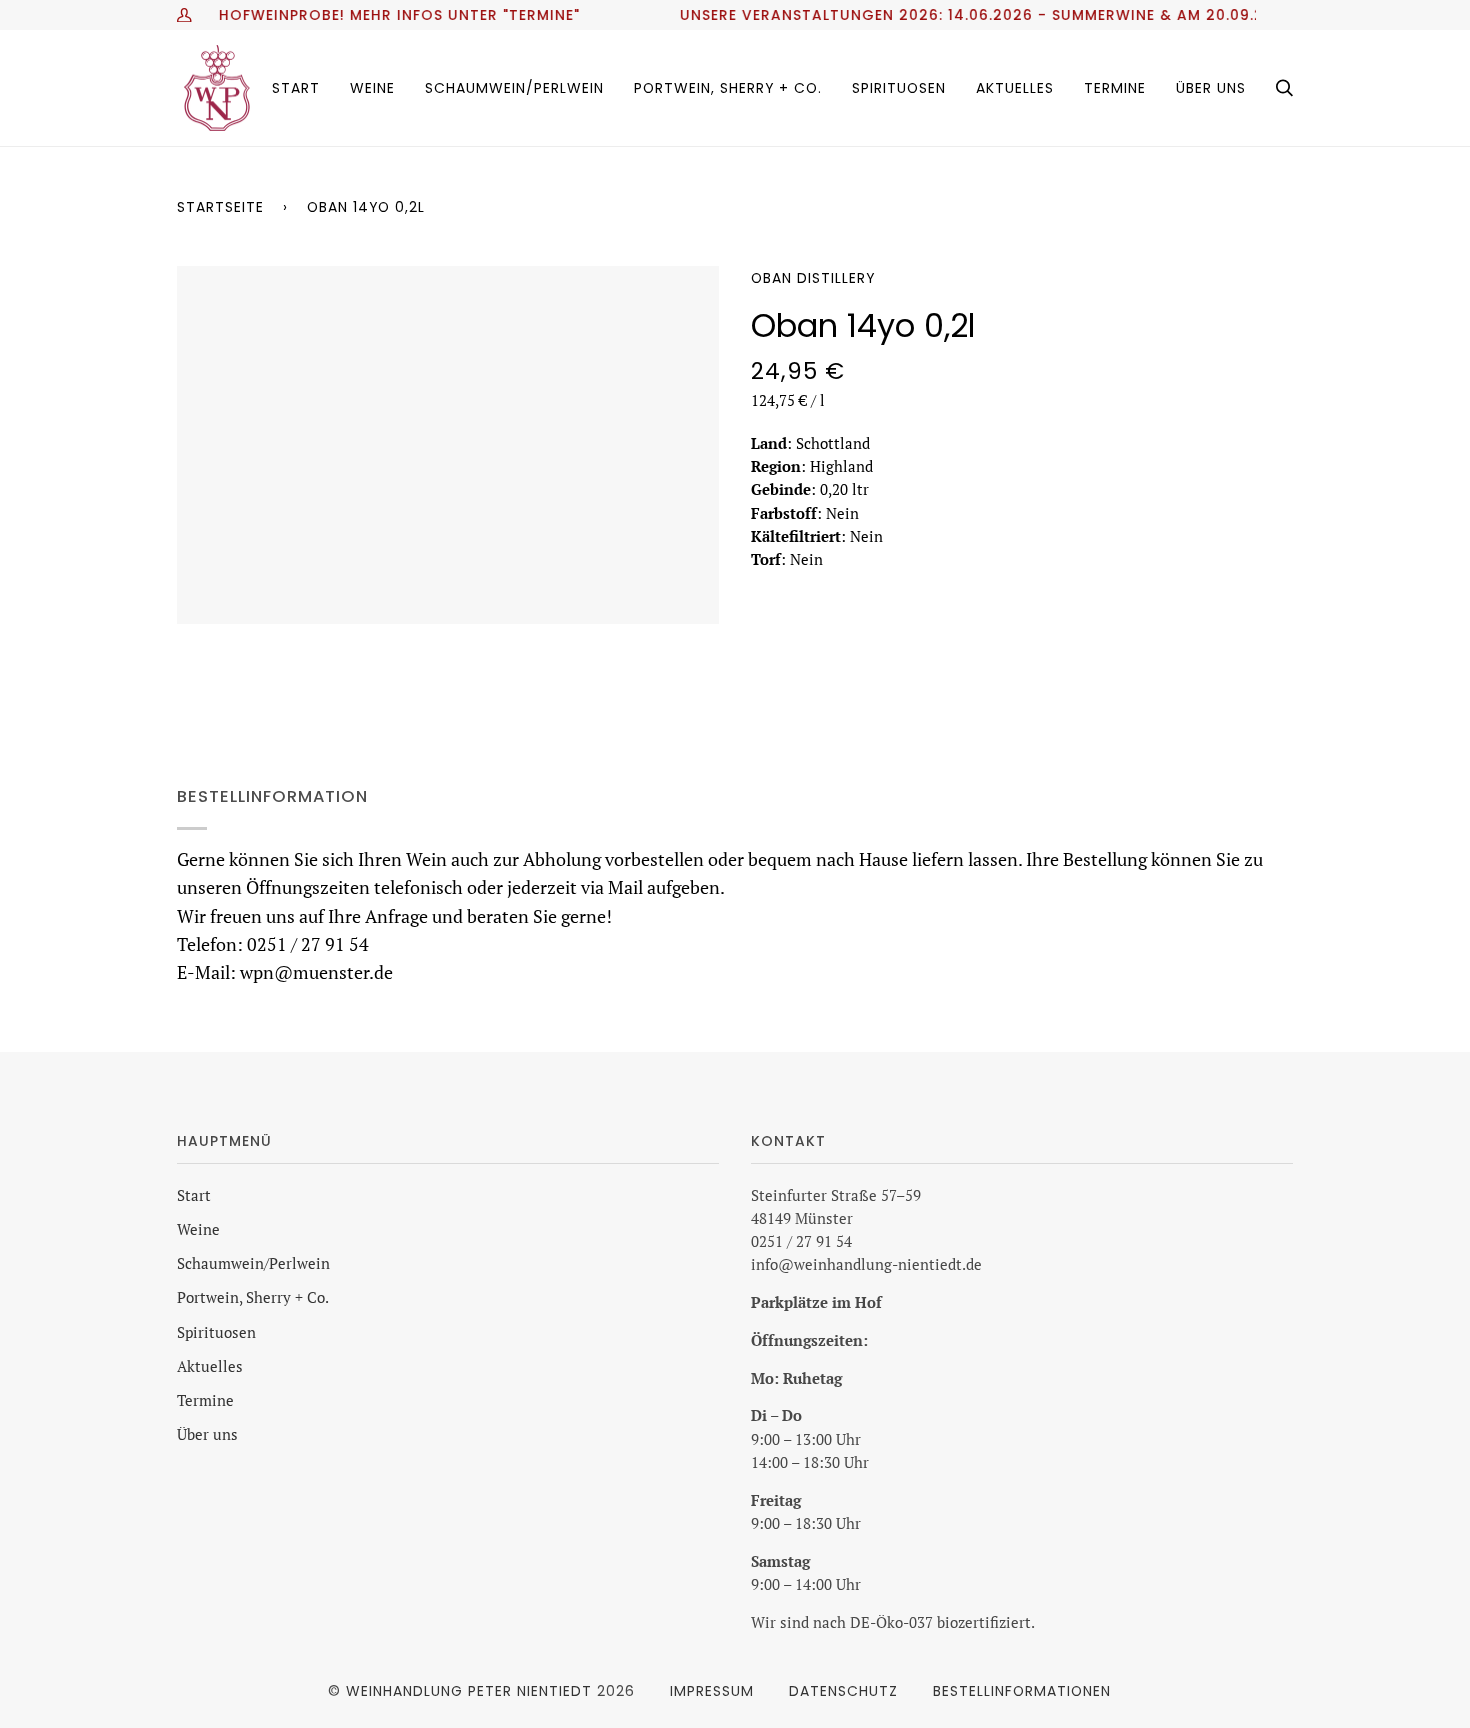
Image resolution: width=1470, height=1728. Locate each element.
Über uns (207, 1434)
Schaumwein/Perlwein (253, 1263)
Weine (198, 1229)
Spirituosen (216, 1332)
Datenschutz (843, 1691)
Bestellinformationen (1022, 1691)
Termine (205, 1400)
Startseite (220, 207)
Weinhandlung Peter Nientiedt (469, 1691)
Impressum (712, 1691)
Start (194, 1195)
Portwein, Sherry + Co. (253, 1297)
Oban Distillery (813, 278)
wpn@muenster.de (316, 973)
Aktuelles (210, 1366)
